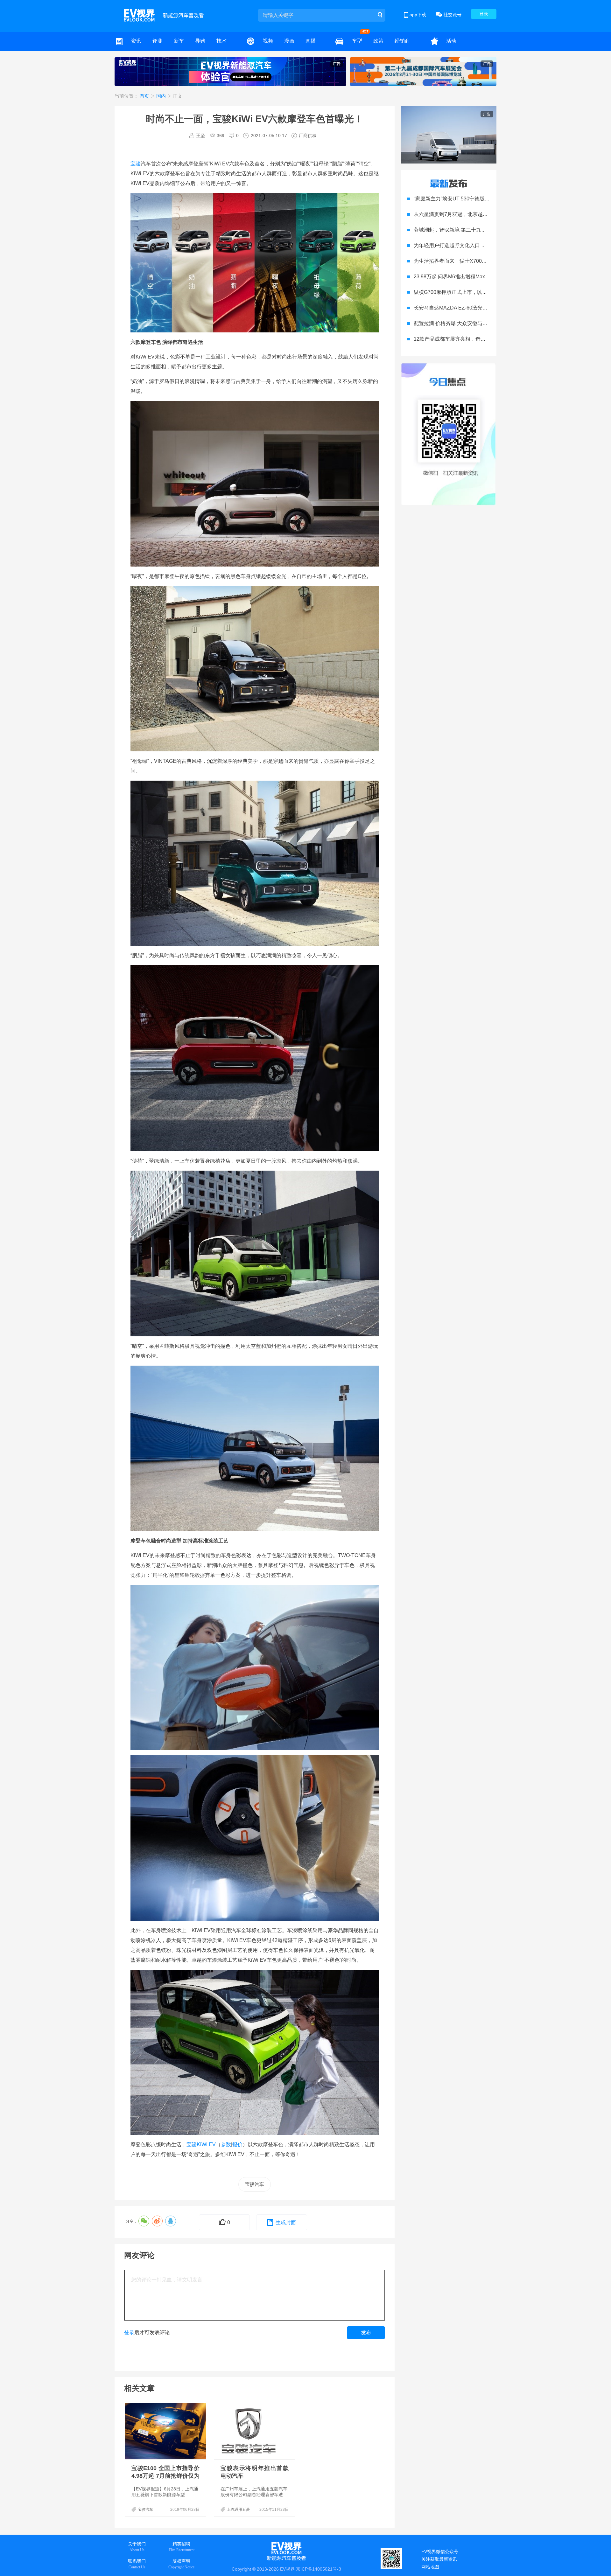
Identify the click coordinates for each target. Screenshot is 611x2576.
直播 (311, 41)
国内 (162, 96)
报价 (237, 2144)
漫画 (289, 41)
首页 (145, 96)
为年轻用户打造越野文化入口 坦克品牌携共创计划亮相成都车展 (486, 245)
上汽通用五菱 (238, 2510)
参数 (226, 2144)
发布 (366, 2332)
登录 (484, 14)
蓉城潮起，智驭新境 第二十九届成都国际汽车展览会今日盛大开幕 (488, 230)
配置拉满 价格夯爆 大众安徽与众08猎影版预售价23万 (474, 323)
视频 (268, 41)
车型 (357, 41)
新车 (179, 41)
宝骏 (136, 164)
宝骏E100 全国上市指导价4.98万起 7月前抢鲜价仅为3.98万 (165, 2476)
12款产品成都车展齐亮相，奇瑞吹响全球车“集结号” (472, 339)
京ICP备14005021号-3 (319, 2569)
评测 (158, 41)
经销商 (402, 41)
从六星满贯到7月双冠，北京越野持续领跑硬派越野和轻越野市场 (486, 214)
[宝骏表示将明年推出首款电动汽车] (255, 2431)
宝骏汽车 (255, 2184)
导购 (200, 41)
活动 (451, 41)
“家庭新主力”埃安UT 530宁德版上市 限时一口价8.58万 (475, 199)
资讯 (136, 41)
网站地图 (430, 2567)
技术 (221, 41)
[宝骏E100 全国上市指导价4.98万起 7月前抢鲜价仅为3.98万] (166, 2431)
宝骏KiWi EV (201, 2144)
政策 (378, 41)
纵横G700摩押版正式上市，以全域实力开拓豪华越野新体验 (481, 292)
